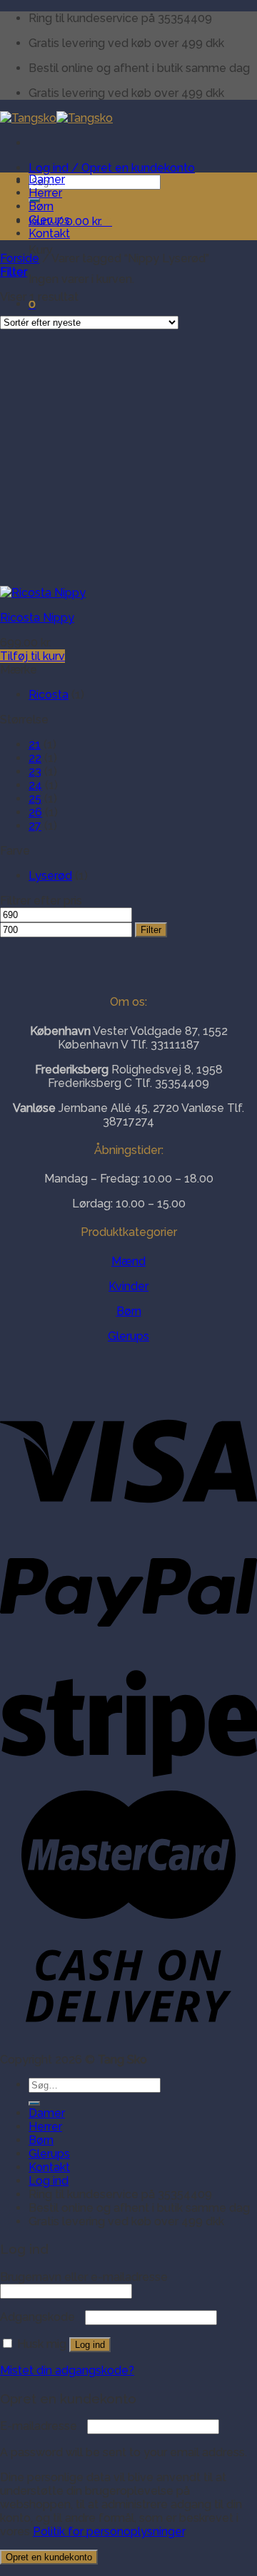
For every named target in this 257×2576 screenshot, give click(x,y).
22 (35, 758)
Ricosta (49, 695)
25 (35, 799)
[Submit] (34, 2103)
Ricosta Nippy (37, 618)
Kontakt (49, 233)
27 (35, 826)
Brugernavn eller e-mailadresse (87, 2277)
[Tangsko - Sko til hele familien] (56, 118)
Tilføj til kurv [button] (32, 656)
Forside (20, 258)
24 (35, 785)
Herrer (45, 193)
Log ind (90, 2345)
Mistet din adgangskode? (67, 2370)
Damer (47, 179)
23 (35, 772)
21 (35, 745)
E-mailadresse (42, 2426)
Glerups (49, 220)
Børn (41, 206)
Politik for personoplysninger (109, 2531)
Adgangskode (41, 2317)
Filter (151, 930)
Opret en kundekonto (49, 2557)
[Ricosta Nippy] (43, 593)
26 (35, 812)
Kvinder (128, 1286)
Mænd (128, 1261)
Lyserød (50, 876)
